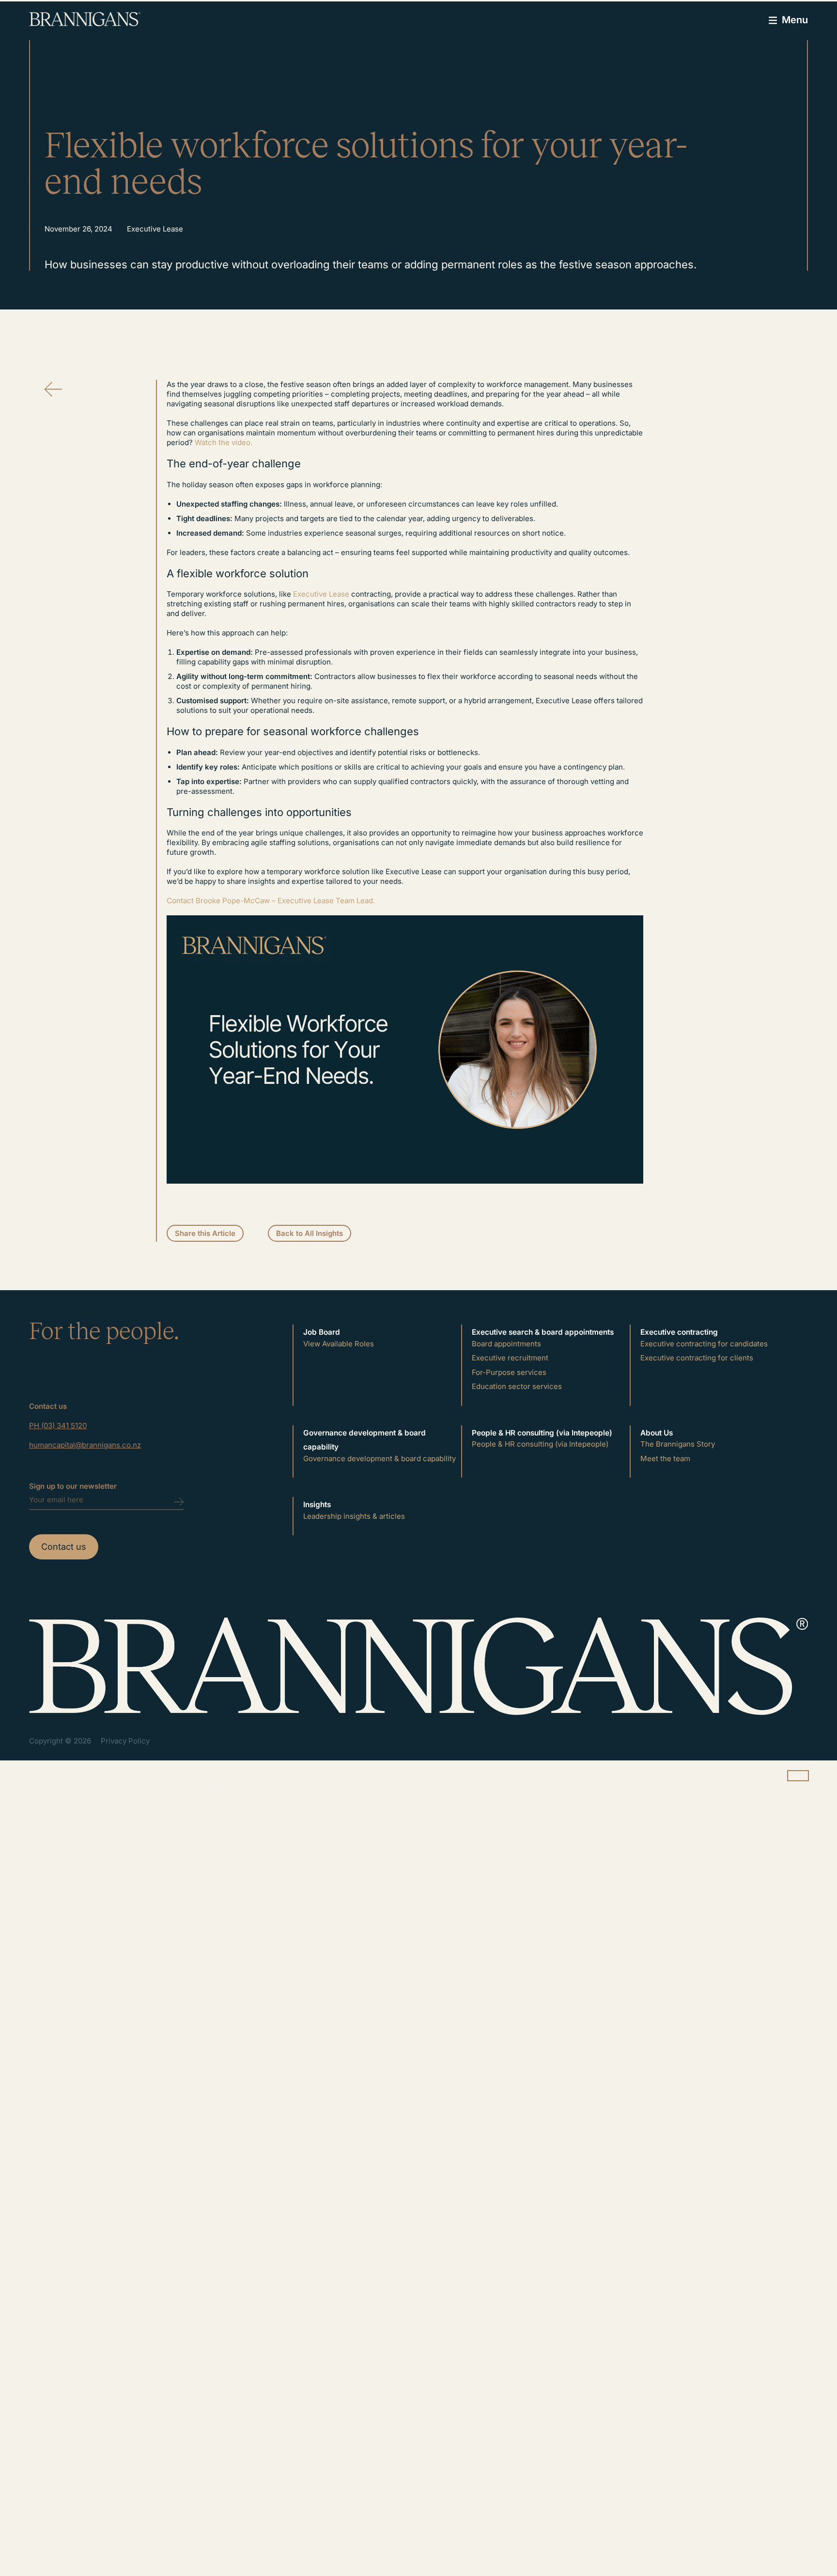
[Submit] (179, 1525)
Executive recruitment (510, 1358)
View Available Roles (339, 1344)
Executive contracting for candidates (704, 1344)
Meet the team (665, 1458)
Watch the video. (224, 442)
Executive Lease (321, 594)
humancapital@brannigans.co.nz (85, 1445)
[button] (205, 1234)
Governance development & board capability (380, 1458)
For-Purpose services (509, 1372)
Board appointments (506, 1344)
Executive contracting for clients (697, 1358)
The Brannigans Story (678, 1444)
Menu (795, 20)
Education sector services (517, 1386)
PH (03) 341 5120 (58, 1426)
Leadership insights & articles (354, 1516)
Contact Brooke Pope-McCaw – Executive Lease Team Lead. (271, 901)
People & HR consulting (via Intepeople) (540, 1444)
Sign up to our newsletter (73, 1486)
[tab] (380, 1332)
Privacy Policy (125, 1741)
